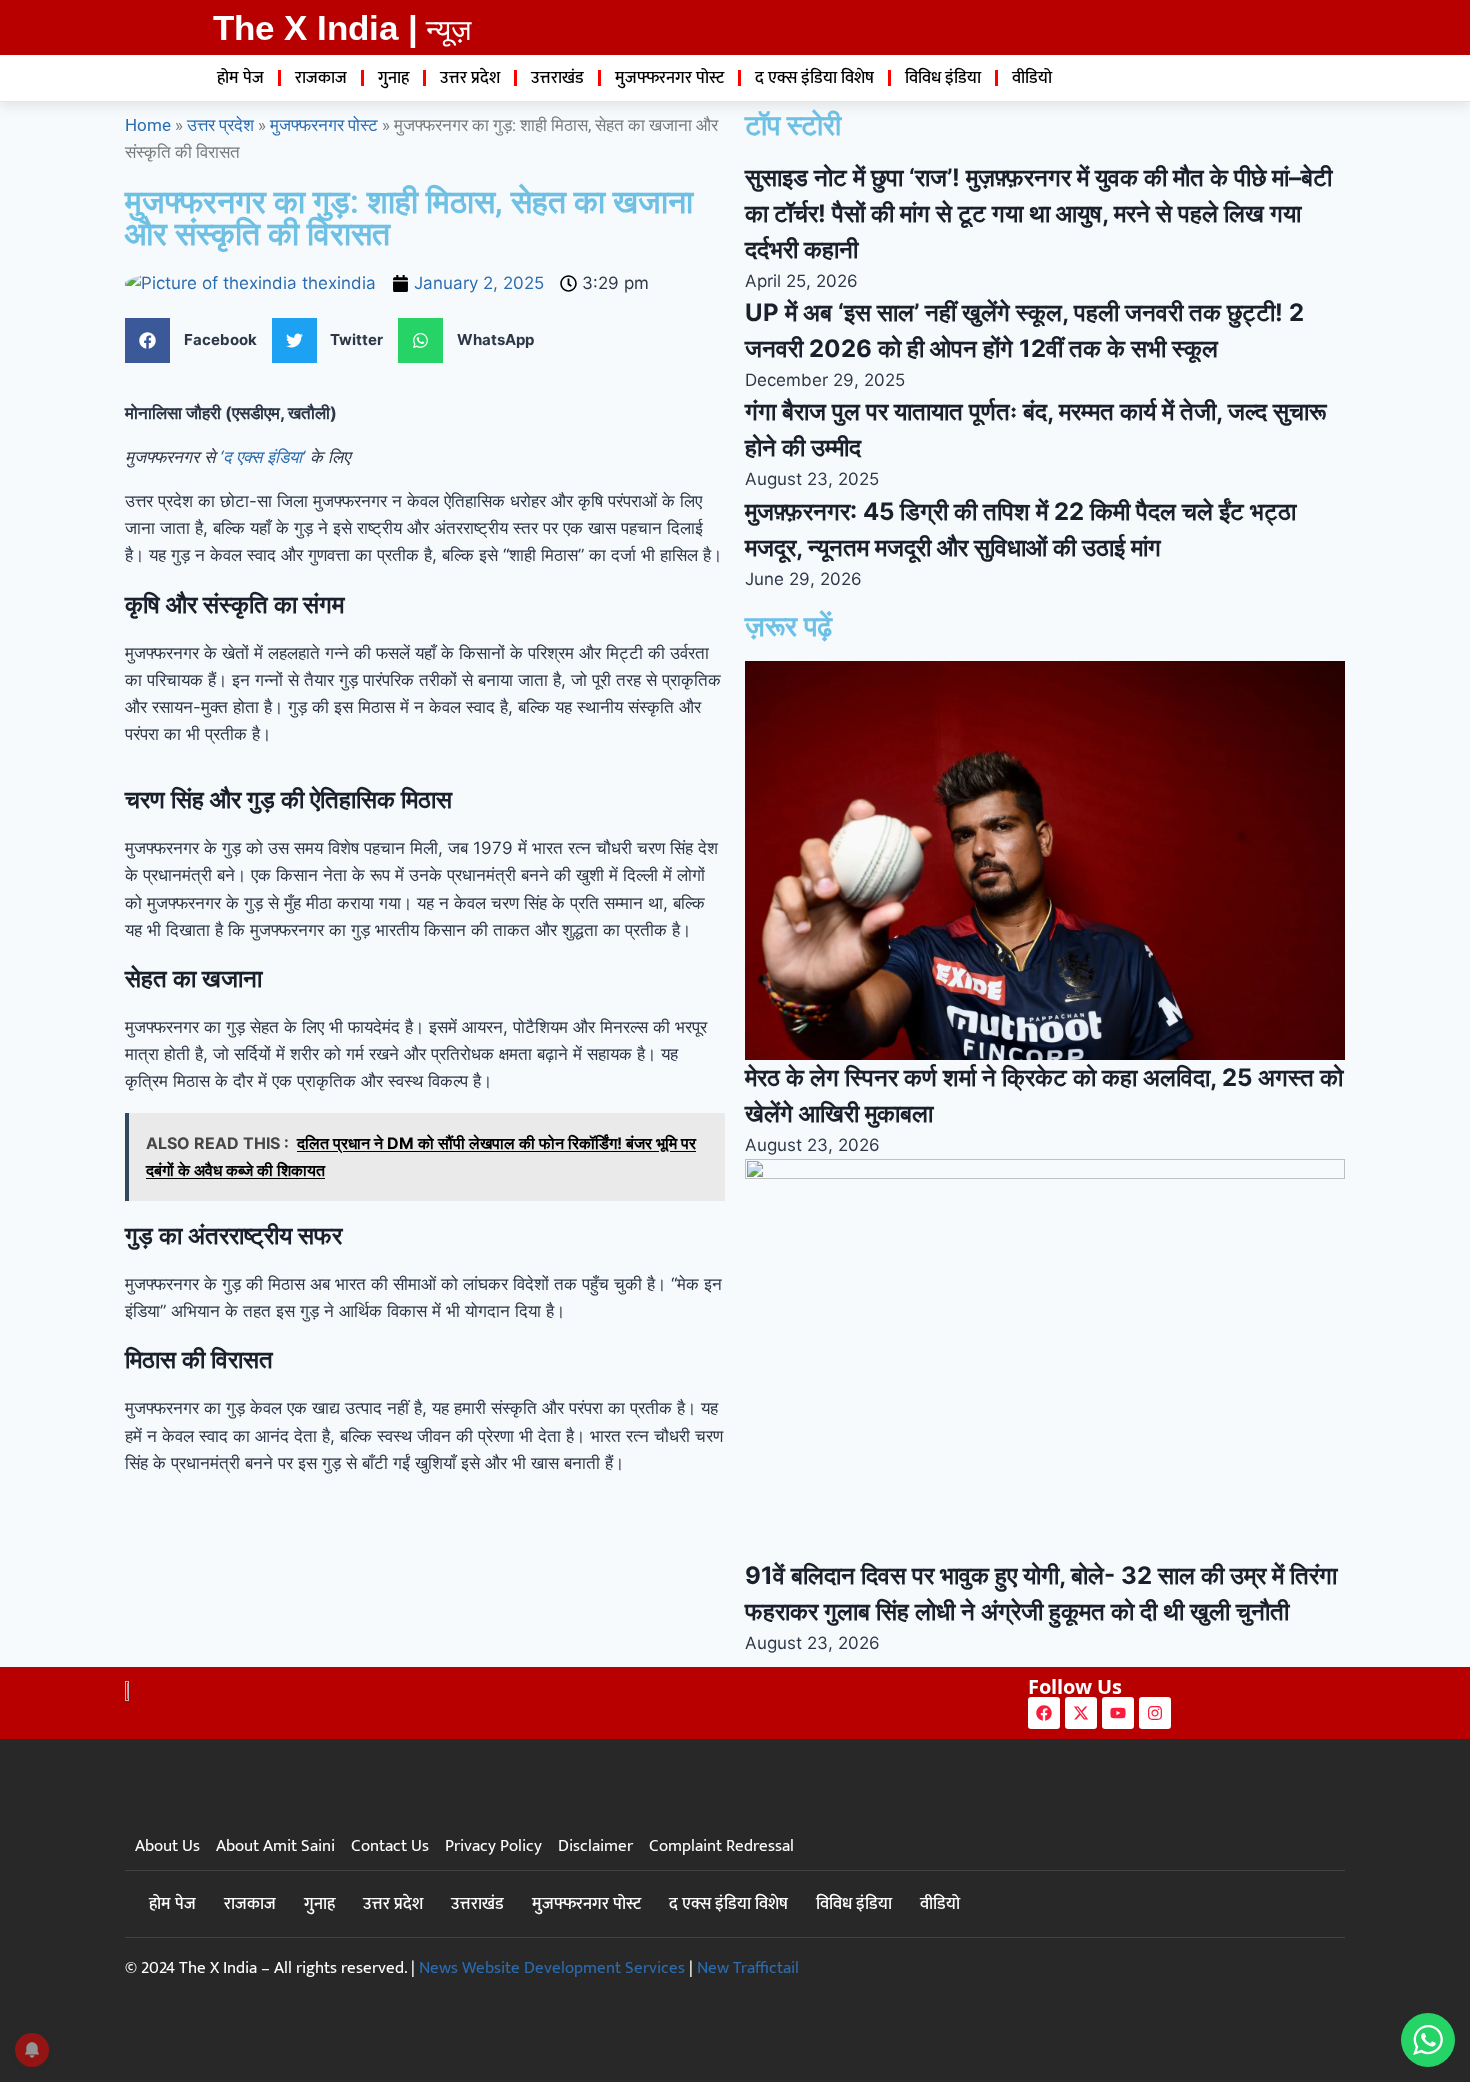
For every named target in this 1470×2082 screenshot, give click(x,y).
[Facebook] (1044, 1713)
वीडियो (1032, 78)
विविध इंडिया (943, 78)
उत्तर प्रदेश (470, 78)
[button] (198, 340)
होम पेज (240, 78)
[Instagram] (1155, 1713)
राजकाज (321, 78)
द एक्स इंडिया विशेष (814, 78)
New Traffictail (748, 1968)
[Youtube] (1118, 1713)
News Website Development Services (552, 1968)
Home (148, 125)
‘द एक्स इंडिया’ (262, 457)
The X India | (315, 27)
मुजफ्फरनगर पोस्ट (669, 78)
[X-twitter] (1081, 1713)
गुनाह (393, 78)
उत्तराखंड (557, 78)
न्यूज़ (448, 30)
